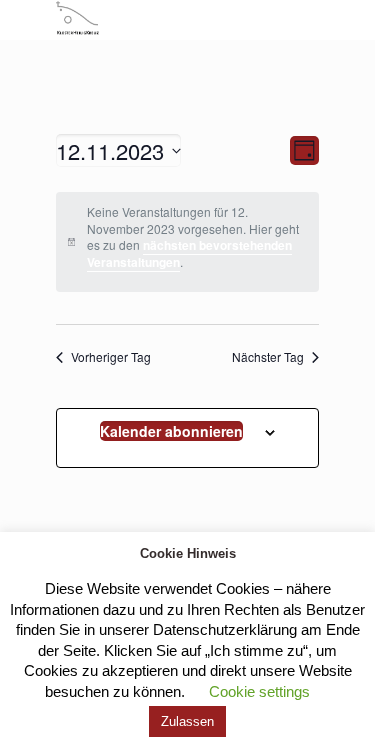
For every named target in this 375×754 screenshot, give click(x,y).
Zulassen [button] (187, 721)
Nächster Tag (268, 357)
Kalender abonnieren (171, 431)
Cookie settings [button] (259, 691)
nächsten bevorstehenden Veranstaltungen (189, 253)
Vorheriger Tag (111, 357)
